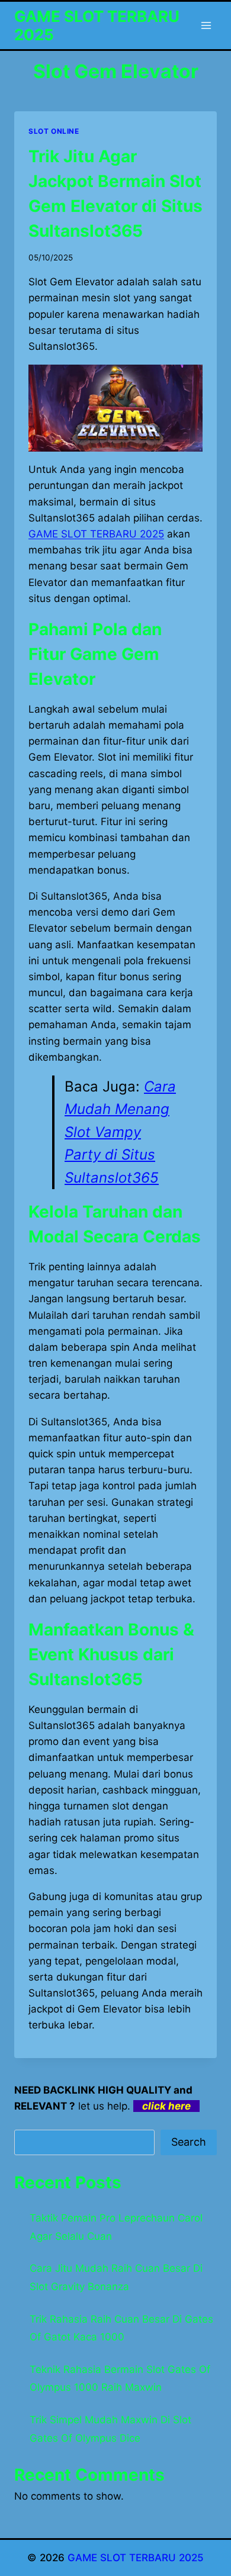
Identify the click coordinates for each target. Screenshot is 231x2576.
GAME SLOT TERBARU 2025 (136, 2558)
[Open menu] (206, 25)
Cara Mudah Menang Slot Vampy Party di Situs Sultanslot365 (120, 1132)
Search (189, 2142)
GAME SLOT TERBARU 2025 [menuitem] (96, 534)
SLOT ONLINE (54, 131)
